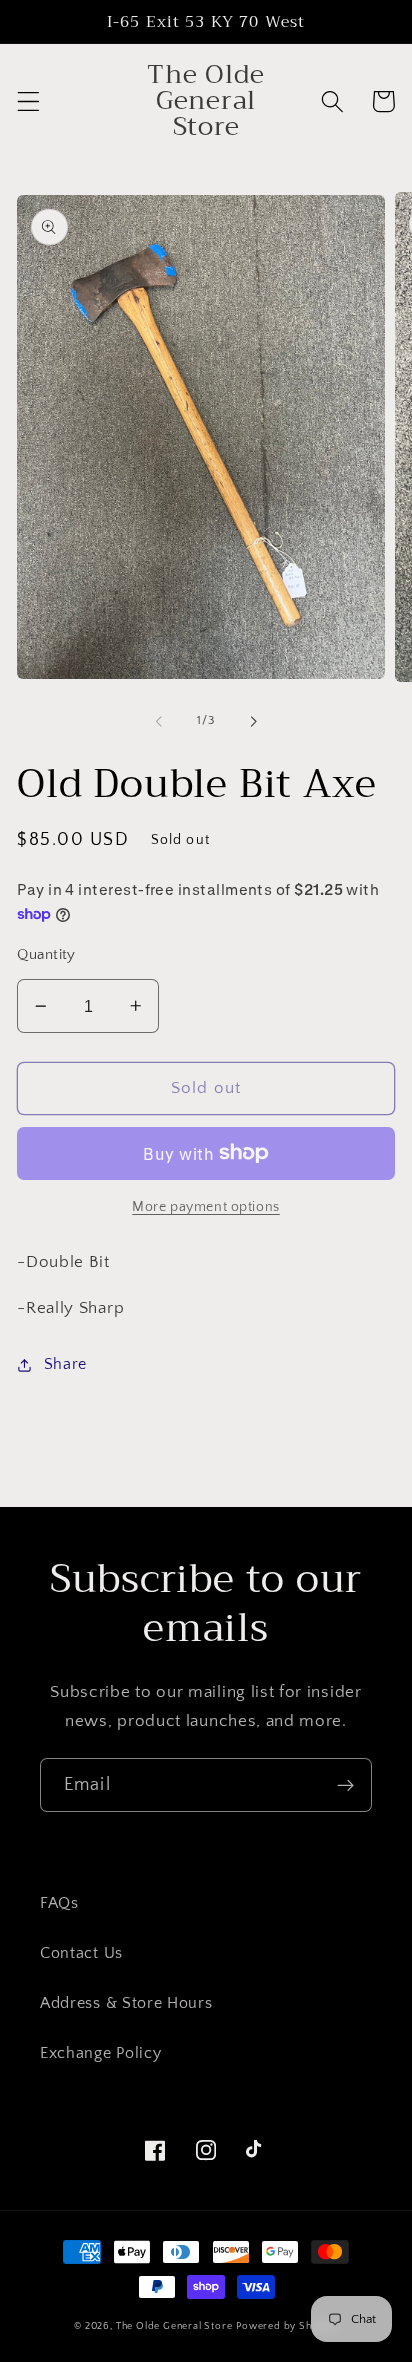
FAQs (59, 1903)
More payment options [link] (206, 1207)
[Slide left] (159, 721)
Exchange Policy (100, 2053)
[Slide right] (253, 721)
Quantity (46, 954)
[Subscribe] (345, 1785)
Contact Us (81, 1953)
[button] (28, 101)
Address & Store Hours (126, 2003)
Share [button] (65, 1364)
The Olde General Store (174, 2326)
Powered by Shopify (287, 2326)
